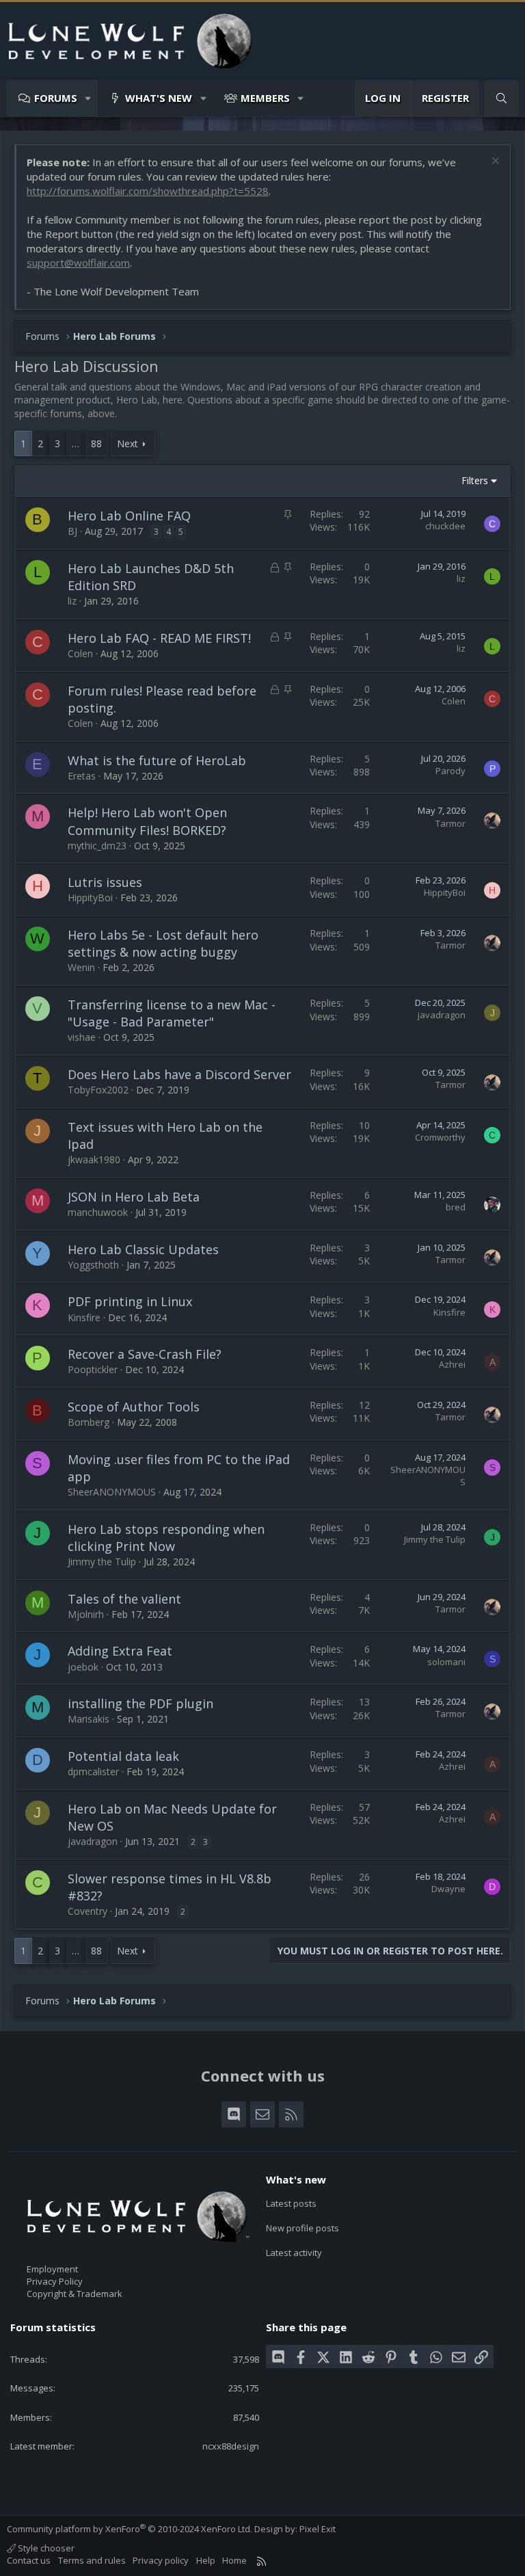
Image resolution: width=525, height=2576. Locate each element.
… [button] (76, 443)
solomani (446, 1662)
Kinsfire (84, 1317)
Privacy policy (161, 2560)
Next (127, 443)
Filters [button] (475, 480)
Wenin (81, 967)
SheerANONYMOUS (112, 1492)
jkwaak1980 (94, 1159)
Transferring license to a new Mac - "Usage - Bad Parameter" (172, 1013)
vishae (82, 1037)
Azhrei (452, 1364)
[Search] (501, 98)
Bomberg (89, 1422)
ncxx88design (231, 2446)
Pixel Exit (318, 2529)
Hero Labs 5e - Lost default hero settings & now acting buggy (163, 943)
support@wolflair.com (78, 263)
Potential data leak (123, 1756)
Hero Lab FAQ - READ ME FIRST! (159, 638)
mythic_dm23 (97, 846)
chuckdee (445, 526)
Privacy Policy (55, 2281)
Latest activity (294, 2253)
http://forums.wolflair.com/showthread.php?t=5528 (148, 191)
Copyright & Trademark (75, 2294)
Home (234, 2560)
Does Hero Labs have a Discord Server (179, 1074)
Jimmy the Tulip (102, 1562)
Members (265, 98)
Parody (450, 771)
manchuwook (98, 1212)
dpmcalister (93, 1771)
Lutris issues (105, 882)
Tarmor (450, 823)
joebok (83, 1667)
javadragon (442, 1015)
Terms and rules (92, 2560)
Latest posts (291, 2203)
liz (72, 601)
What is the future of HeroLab (157, 760)
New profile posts (302, 2228)
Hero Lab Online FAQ (129, 516)
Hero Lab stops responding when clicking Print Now (166, 1538)
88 (96, 443)
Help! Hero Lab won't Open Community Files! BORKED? (147, 821)
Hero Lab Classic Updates (143, 1249)
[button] (89, 98)
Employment (52, 2269)
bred (456, 1207)
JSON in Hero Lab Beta (134, 1197)
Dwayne (448, 1889)
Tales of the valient (124, 1599)
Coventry (87, 1911)
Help (206, 2560)
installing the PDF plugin (140, 1703)
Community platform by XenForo (130, 2529)
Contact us (29, 2560)
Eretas (82, 776)
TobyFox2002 (98, 1090)
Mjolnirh (86, 1614)
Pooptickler (93, 1369)
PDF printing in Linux (130, 1301)
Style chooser (45, 2548)
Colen (80, 653)
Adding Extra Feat (120, 1651)
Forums (56, 98)
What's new (159, 98)
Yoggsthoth (93, 1265)
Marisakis (89, 1719)
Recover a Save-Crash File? (145, 1354)
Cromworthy (440, 1137)
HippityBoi (90, 898)
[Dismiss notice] (494, 162)
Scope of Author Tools (134, 1407)
